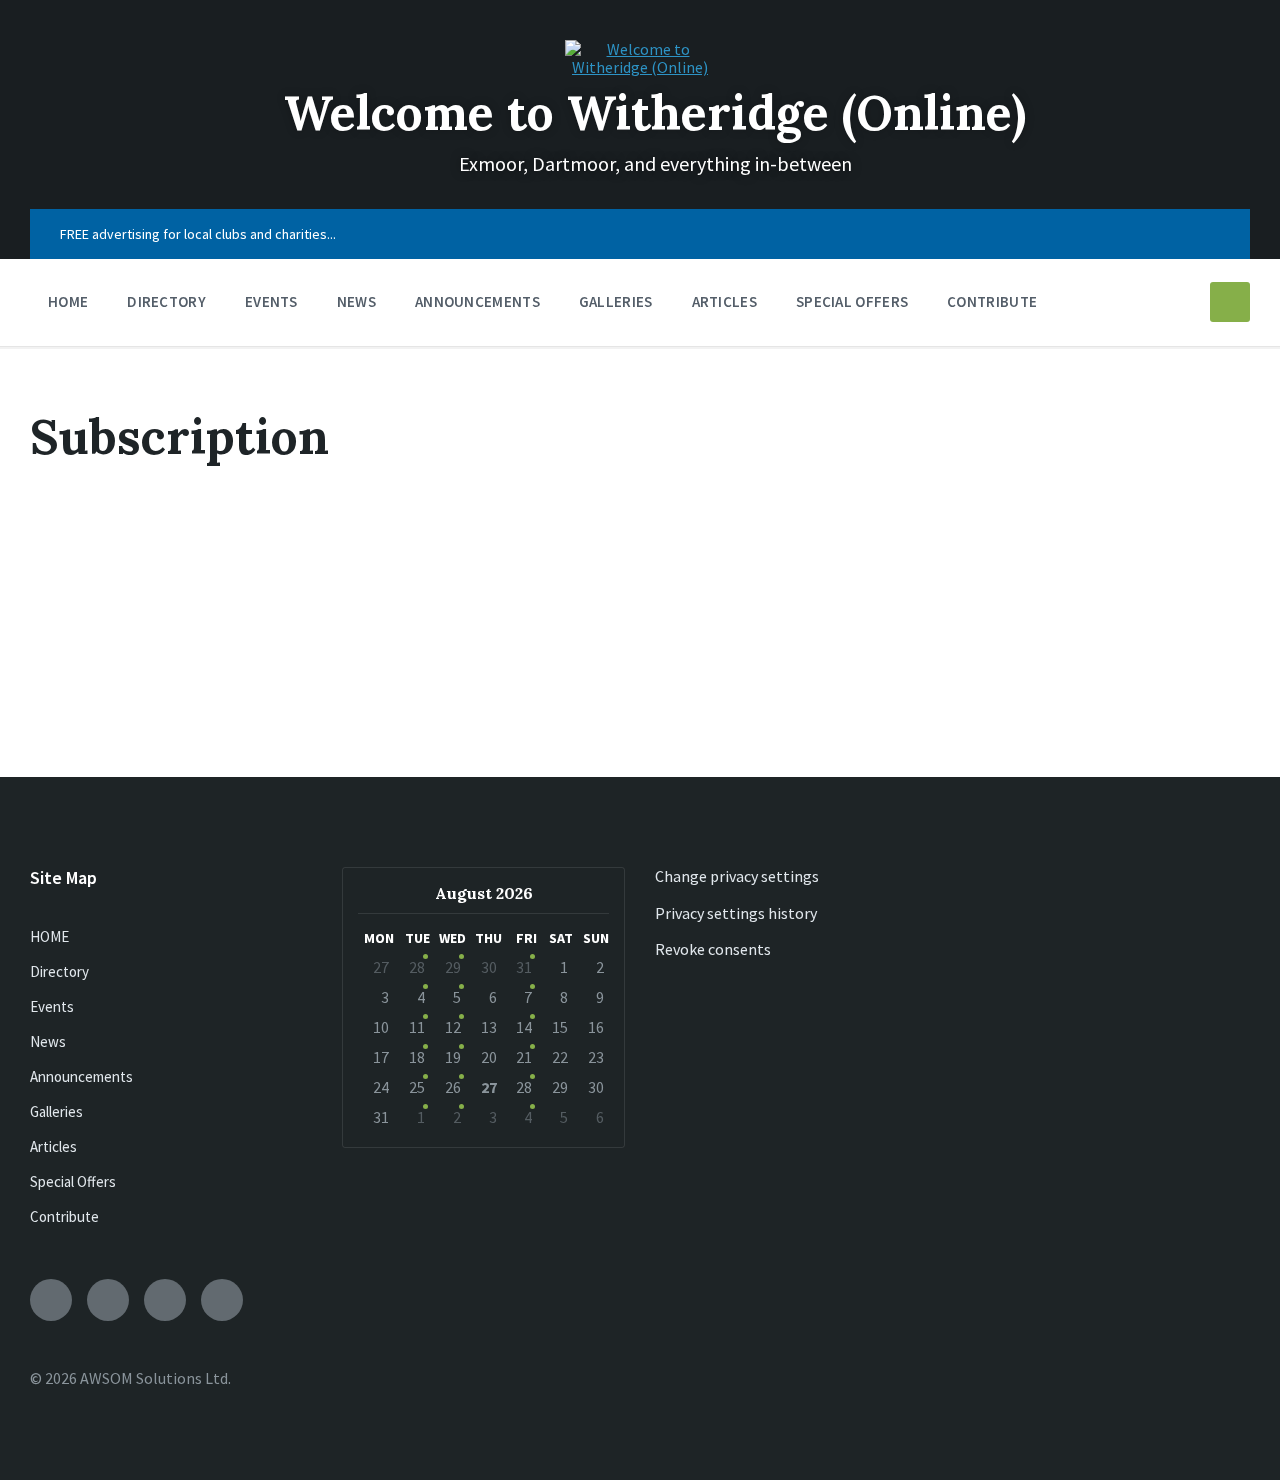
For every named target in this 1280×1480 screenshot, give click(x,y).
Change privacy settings (737, 876)
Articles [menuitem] (724, 301)
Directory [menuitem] (166, 301)
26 (453, 1087)
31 (524, 967)
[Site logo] (640, 67)
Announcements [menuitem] (477, 301)
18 (417, 1057)
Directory (59, 971)
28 (417, 967)
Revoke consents (713, 949)
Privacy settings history (736, 913)
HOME (49, 936)
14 (524, 1027)
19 (453, 1057)
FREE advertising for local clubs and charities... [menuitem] (198, 234)
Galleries (56, 1111)
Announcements (81, 1076)
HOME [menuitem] (68, 301)
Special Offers (73, 1181)
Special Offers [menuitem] (852, 301)
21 (524, 1057)
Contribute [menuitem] (992, 301)
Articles (53, 1146)
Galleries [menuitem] (616, 301)
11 (417, 1027)
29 (453, 967)
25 (417, 1087)
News (48, 1041)
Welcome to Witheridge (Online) (655, 112)
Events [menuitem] (271, 301)
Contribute (64, 1216)
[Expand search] (1230, 302)
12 (453, 1027)
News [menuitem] (356, 301)
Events (52, 1006)
